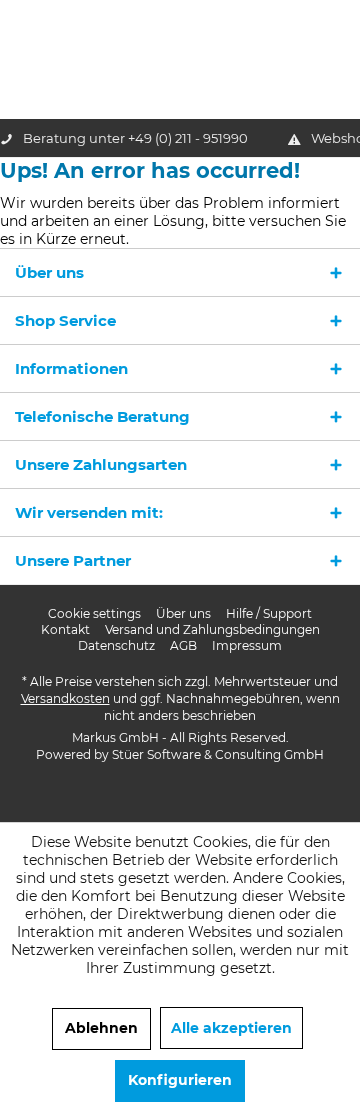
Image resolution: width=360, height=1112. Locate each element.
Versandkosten (65, 698)
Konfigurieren (180, 1080)
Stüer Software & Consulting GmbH (218, 754)
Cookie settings (94, 613)
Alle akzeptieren (231, 1028)
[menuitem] (94, 614)
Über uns (183, 613)
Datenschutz (116, 645)
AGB (183, 645)
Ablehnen (101, 1028)
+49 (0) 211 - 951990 (188, 138)
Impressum (247, 645)
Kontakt (65, 629)
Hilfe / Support (269, 613)
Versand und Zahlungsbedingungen (212, 629)
